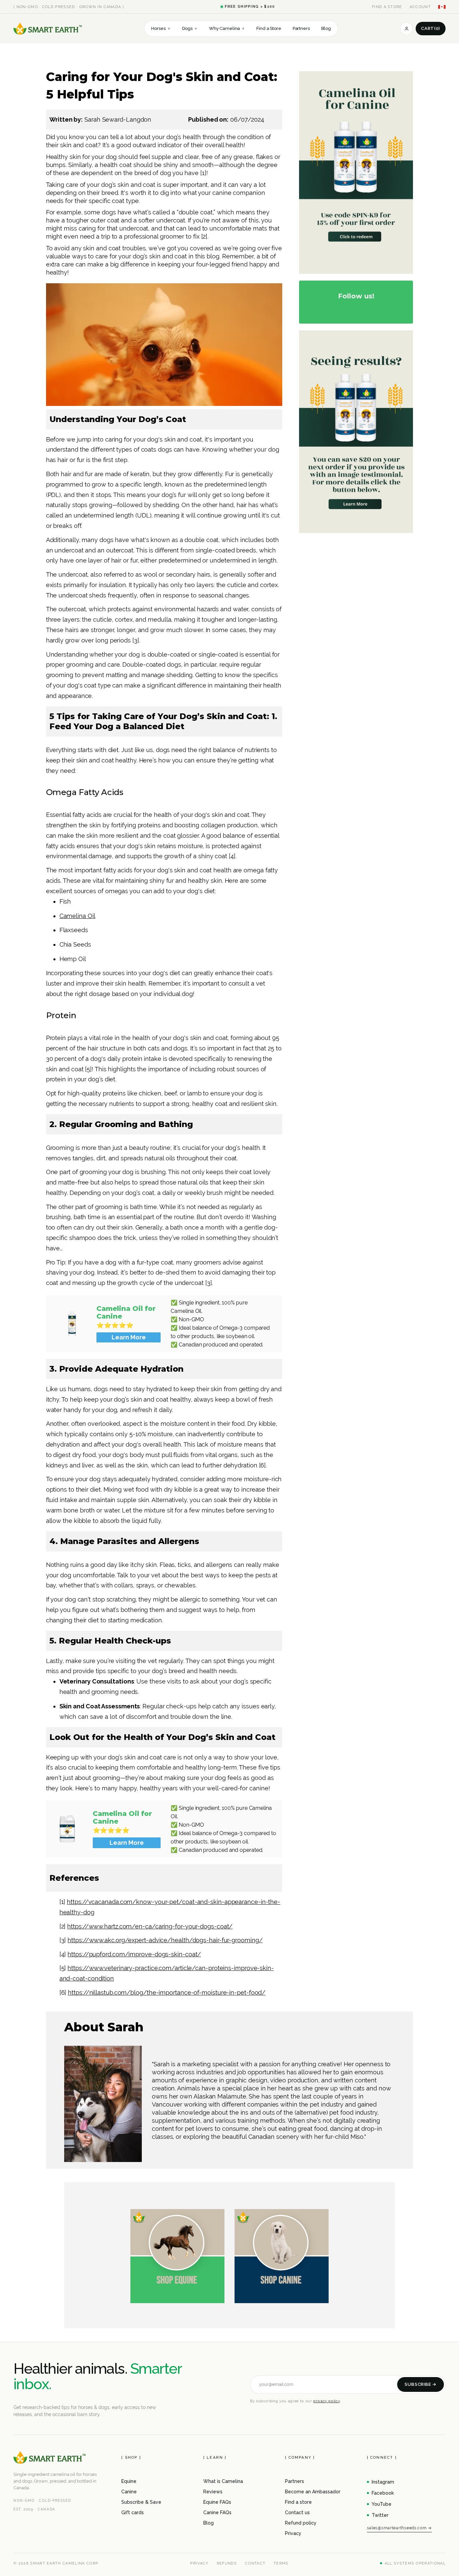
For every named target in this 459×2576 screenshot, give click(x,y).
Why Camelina (227, 28)
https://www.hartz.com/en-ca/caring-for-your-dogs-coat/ (150, 1926)
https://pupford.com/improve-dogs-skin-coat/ (134, 1954)
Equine (129, 2481)
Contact (255, 2563)
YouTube (382, 2504)
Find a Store (269, 28)
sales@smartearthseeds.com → (399, 2528)
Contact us (297, 2512)
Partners (301, 28)
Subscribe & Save (141, 2502)
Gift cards (133, 2512)
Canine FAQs (217, 2512)
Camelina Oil (77, 916)
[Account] (407, 29)
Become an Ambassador (313, 2492)
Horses (161, 28)
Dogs (190, 28)
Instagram (383, 2482)
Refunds (227, 2563)
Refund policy (301, 2523)
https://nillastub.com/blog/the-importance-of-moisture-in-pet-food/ (167, 1992)
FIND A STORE (387, 7)
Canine (129, 2492)
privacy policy (326, 2401)
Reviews (213, 2492)
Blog (326, 28)
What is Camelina (223, 2481)
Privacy (293, 2533)
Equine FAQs (217, 2502)
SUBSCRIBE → (421, 2384)
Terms (281, 2563)
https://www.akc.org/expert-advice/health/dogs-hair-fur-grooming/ (165, 1940)
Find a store (298, 2502)
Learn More (129, 1337)
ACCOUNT (420, 7)
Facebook (383, 2493)
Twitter (380, 2515)
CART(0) (431, 28)
